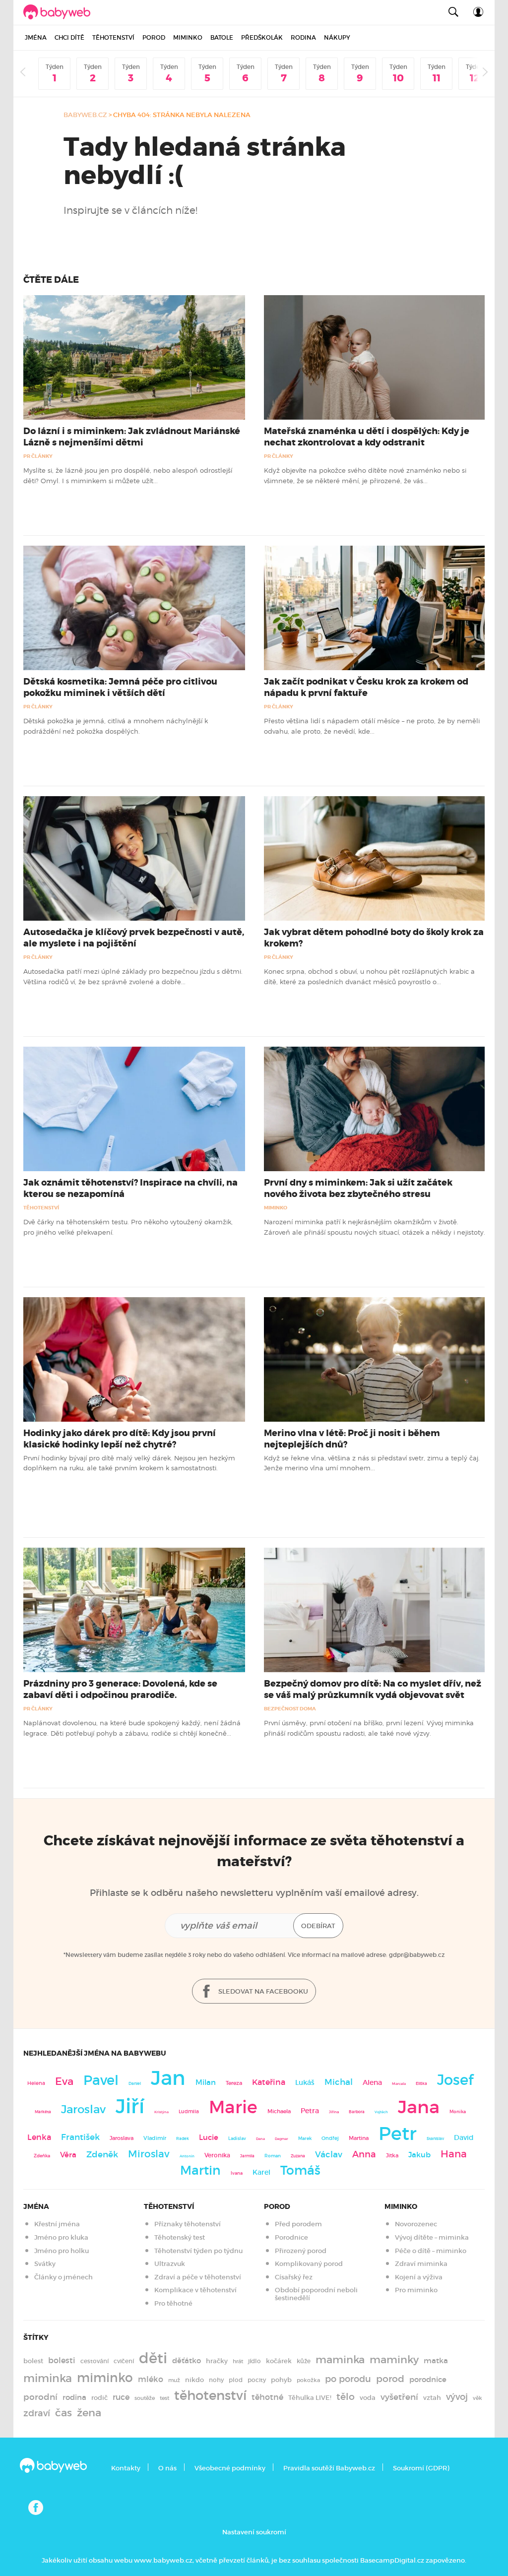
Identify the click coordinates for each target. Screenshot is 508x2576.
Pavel (101, 2080)
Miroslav (149, 2154)
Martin (200, 2170)
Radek (183, 2138)
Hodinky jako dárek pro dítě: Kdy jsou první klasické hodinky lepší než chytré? (120, 1439)
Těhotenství (113, 37)
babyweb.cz (85, 115)
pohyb (281, 2380)
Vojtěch (381, 2112)
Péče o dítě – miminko (431, 2251)
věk (477, 2398)
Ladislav (237, 2138)
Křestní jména (57, 2224)
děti (153, 2358)
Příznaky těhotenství (188, 2224)
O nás (167, 2468)
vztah (432, 2398)
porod (390, 2379)
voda (368, 2398)
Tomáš (300, 2170)
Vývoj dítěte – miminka (432, 2237)
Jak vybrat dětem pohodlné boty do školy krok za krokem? (374, 938)
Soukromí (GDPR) (421, 2468)
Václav (329, 2155)
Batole (222, 37)
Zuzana (298, 2156)
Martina (359, 2138)
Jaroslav (83, 2109)
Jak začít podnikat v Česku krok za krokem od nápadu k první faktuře (366, 687)
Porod (154, 37)
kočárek (279, 2361)
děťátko (187, 2361)
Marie (233, 2107)
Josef (455, 2080)
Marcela (399, 2084)
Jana (419, 2107)
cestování (95, 2361)
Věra (68, 2155)
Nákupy (337, 37)
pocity (257, 2380)
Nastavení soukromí (254, 2532)
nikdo (194, 2380)
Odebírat (318, 1926)
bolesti (62, 2360)
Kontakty (126, 2468)
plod (236, 2380)
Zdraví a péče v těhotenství (198, 2277)
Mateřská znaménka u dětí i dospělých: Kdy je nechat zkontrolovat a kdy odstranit (367, 437)
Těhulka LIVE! (310, 2398)
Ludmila (189, 2111)
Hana (454, 2154)
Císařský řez (294, 2277)
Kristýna (161, 2112)
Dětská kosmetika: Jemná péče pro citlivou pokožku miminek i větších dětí (120, 687)
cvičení (124, 2361)
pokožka (308, 2380)
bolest (33, 2361)
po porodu (348, 2379)
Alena (372, 2082)
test (164, 2398)
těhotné (267, 2397)
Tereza (234, 2083)
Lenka (39, 2137)
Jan (168, 2078)
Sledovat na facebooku (262, 1991)
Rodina (303, 37)
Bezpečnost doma (290, 1709)
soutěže (145, 2398)
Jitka (392, 2156)
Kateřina (269, 2082)
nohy (216, 2380)
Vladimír (155, 2138)
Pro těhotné (173, 2303)
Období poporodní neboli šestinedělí (316, 2294)
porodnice (428, 2380)
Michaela (279, 2111)
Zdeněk (102, 2154)
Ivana (237, 2173)
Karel (261, 2172)
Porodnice (291, 2237)
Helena (36, 2083)
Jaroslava (122, 2138)
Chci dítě (69, 37)
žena (89, 2413)
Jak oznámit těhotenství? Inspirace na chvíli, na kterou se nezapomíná (130, 1188)
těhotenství (210, 2395)
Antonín (187, 2156)
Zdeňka (42, 2156)
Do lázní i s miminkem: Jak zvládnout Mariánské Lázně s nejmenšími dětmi (132, 437)
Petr (398, 2134)
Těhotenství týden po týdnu (198, 2251)
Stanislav (435, 2138)
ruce (121, 2397)
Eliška (421, 2083)
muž (174, 2380)
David (464, 2138)
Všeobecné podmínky (230, 2468)
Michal (339, 2082)
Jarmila (247, 2156)
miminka (48, 2378)
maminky (394, 2360)
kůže (304, 2361)
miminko (105, 2378)
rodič (99, 2398)
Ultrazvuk (170, 2264)
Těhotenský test (180, 2237)
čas (63, 2413)
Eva (64, 2081)
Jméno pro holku (62, 2251)
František (80, 2137)
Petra (310, 2111)
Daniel (135, 2083)
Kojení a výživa (419, 2277)
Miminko (188, 37)
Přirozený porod (301, 2251)
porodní (40, 2397)
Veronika (217, 2155)
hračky (217, 2361)
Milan (206, 2082)
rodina (74, 2397)
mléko (151, 2379)
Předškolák (262, 37)
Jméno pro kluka (61, 2237)
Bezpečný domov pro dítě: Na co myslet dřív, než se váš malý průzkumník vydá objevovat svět (373, 1689)
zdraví (37, 2413)
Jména (36, 37)
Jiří (130, 2106)
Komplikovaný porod (309, 2264)
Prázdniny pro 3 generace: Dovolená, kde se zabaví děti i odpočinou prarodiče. (120, 1689)
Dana (260, 2139)
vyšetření (399, 2397)
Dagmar (282, 2139)
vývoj (457, 2397)
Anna (364, 2154)
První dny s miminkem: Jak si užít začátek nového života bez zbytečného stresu (358, 1188)
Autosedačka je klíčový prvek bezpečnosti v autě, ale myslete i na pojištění (134, 938)
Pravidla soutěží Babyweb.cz (329, 2468)
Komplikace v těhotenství (195, 2290)
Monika (458, 2112)
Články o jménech (63, 2277)
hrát (238, 2361)
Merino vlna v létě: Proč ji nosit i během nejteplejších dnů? (352, 1439)
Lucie (209, 2137)
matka (436, 2361)
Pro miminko (416, 2290)
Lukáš (305, 2083)
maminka (340, 2360)
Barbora (357, 2112)
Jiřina (334, 2112)
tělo (346, 2396)
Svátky (45, 2264)
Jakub (419, 2155)
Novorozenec (416, 2224)
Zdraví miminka (421, 2264)
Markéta (43, 2112)
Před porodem (298, 2224)
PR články (38, 456)
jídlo (254, 2361)
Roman (273, 2156)
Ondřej (330, 2138)
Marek (305, 2138)
